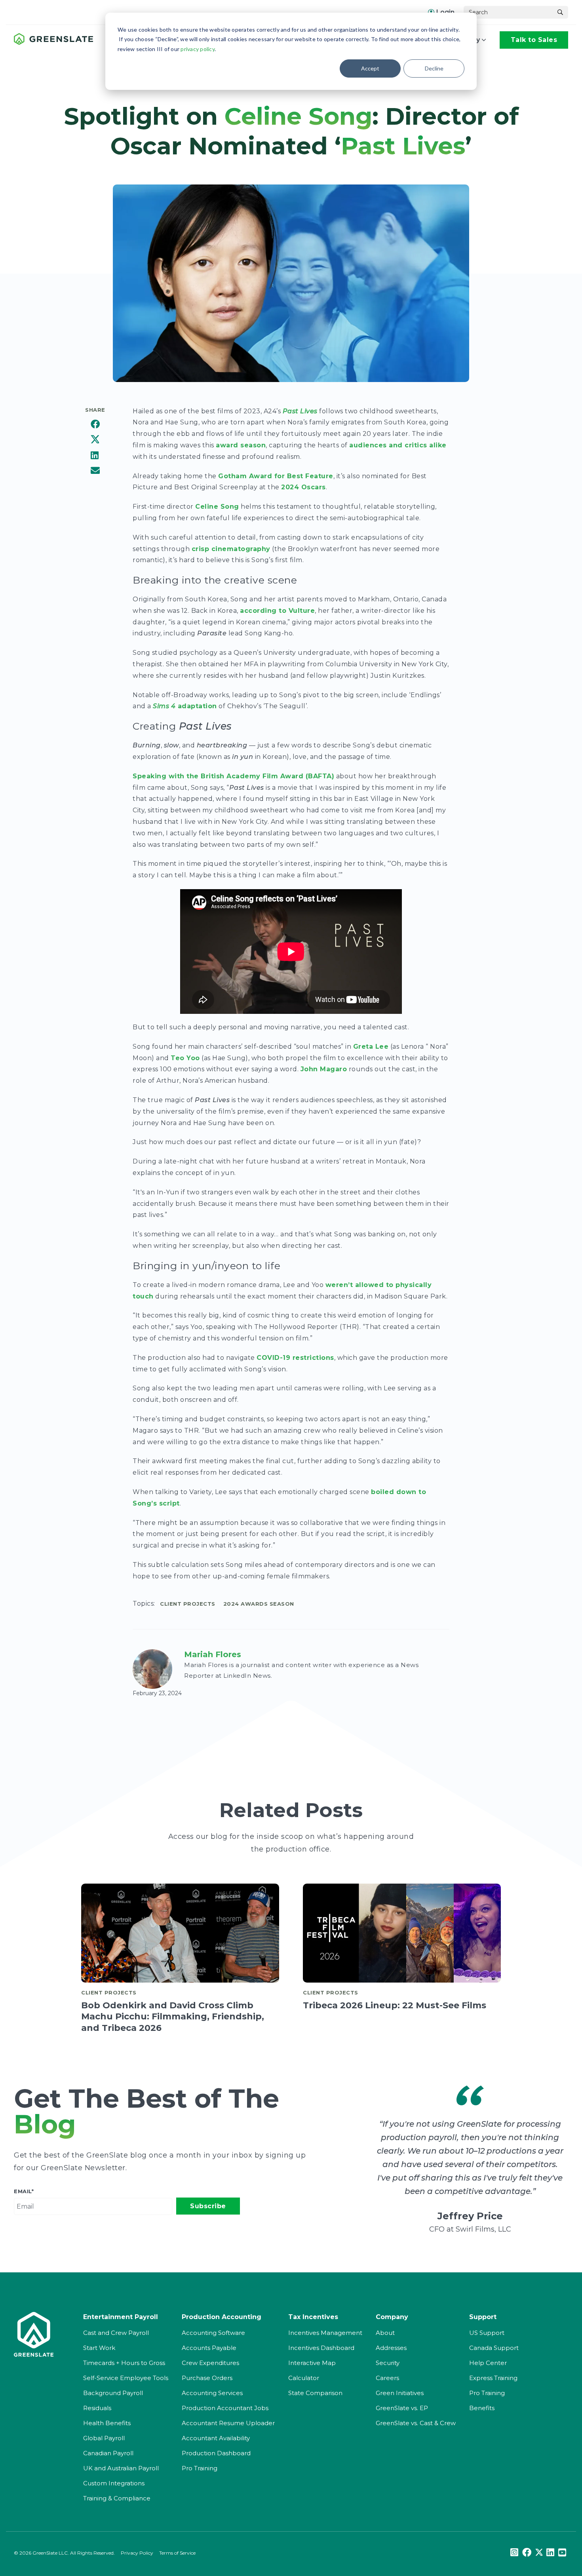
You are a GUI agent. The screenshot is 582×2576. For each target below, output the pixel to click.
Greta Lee (371, 1047)
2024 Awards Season (259, 1604)
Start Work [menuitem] (99, 2348)
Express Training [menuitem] (493, 2378)
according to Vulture (277, 611)
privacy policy (198, 49)
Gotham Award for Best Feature (276, 476)
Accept (370, 68)
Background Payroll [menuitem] (113, 2393)
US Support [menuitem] (487, 2333)
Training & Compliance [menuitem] (117, 2498)
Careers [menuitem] (387, 2378)
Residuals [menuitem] (97, 2408)
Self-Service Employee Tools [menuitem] (126, 2378)
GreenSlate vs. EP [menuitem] (402, 2408)
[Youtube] (562, 2553)
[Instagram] (514, 2553)
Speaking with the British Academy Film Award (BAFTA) (233, 776)
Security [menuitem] (388, 2363)
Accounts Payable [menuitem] (209, 2348)
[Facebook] (95, 425)
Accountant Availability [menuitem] (216, 2438)
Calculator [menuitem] (304, 2378)
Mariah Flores (213, 1654)
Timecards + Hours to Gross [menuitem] (124, 2363)
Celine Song (217, 507)
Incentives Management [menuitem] (325, 2333)
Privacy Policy (137, 2553)
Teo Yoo (185, 1058)
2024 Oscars (303, 487)
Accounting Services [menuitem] (212, 2393)
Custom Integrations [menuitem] (114, 2483)
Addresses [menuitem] (391, 2348)
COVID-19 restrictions (295, 1358)
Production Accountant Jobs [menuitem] (225, 2408)
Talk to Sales (534, 40)
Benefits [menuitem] (482, 2408)
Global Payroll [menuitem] (104, 2438)
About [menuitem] (385, 2333)
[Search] (560, 12)
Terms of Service (177, 2553)
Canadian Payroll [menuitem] (108, 2453)
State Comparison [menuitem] (315, 2393)
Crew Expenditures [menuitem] (210, 2363)
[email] (95, 471)
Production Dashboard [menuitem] (216, 2453)
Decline (434, 68)
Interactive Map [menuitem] (312, 2363)
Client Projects (188, 1604)
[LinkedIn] (95, 456)
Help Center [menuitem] (488, 2363)
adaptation (185, 706)
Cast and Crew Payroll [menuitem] (116, 2333)
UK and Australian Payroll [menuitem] (121, 2468)
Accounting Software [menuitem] (213, 2333)
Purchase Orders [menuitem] (207, 2378)
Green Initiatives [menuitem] (400, 2393)
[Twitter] (95, 441)
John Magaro (324, 1069)
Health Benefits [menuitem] (107, 2423)
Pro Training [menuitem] (200, 2468)
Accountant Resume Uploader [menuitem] (228, 2423)
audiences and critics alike (398, 445)
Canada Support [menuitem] (494, 2348)
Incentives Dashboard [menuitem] (321, 2348)
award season (241, 445)
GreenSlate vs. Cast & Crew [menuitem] (416, 2423)
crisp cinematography (231, 549)
